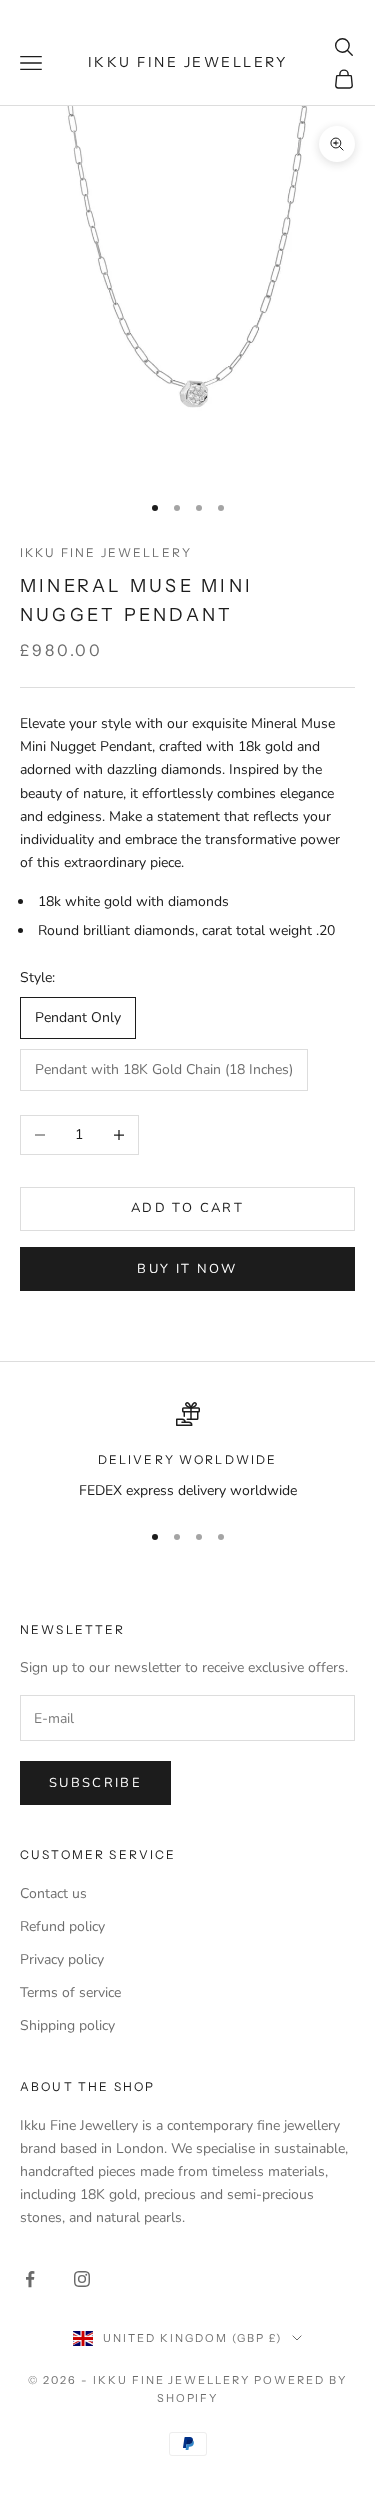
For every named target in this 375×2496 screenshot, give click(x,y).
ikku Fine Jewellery (106, 552)
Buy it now (187, 1269)
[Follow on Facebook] (30, 2279)
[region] (187, 1451)
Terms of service (70, 1992)
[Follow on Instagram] (82, 2279)
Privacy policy (62, 1959)
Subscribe (95, 1783)
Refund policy (62, 1926)
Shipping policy (67, 2025)
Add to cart (187, 1208)
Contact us (53, 1893)
